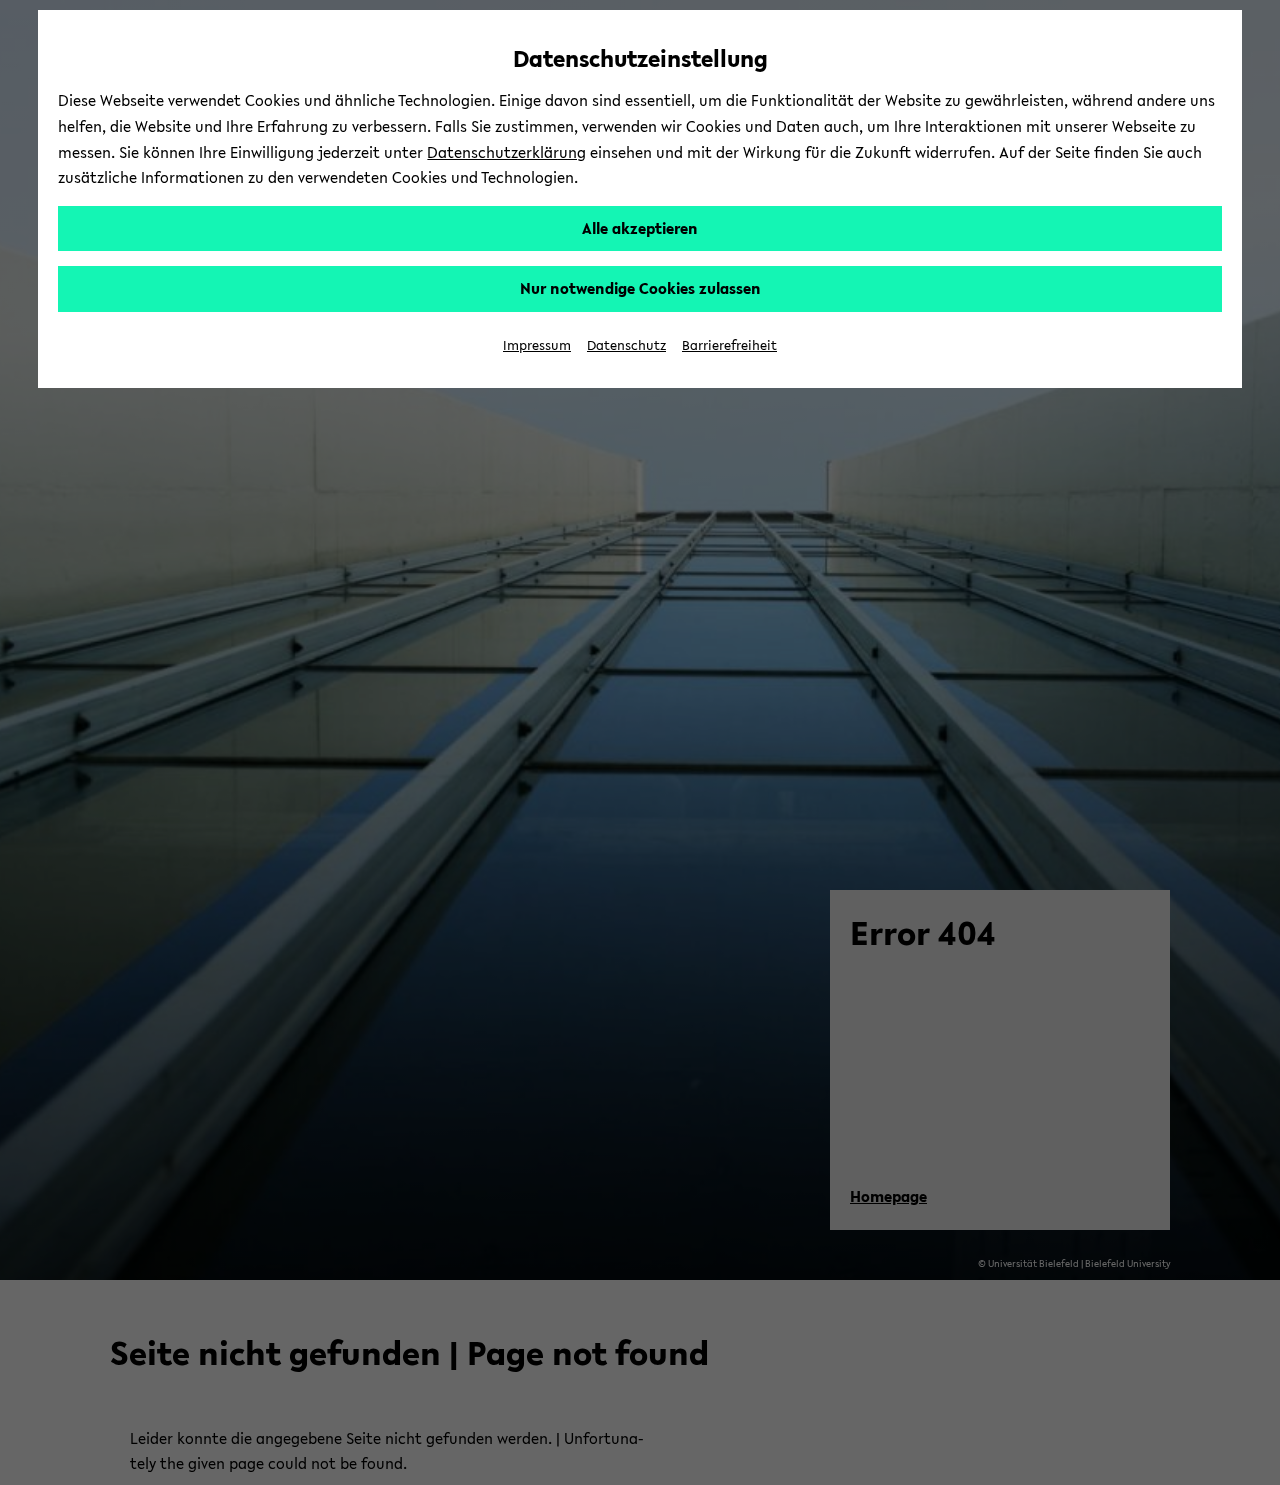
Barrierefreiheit (729, 345)
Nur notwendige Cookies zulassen (640, 288)
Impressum (537, 345)
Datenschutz (626, 345)
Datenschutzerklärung (506, 152)
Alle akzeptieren (640, 228)
